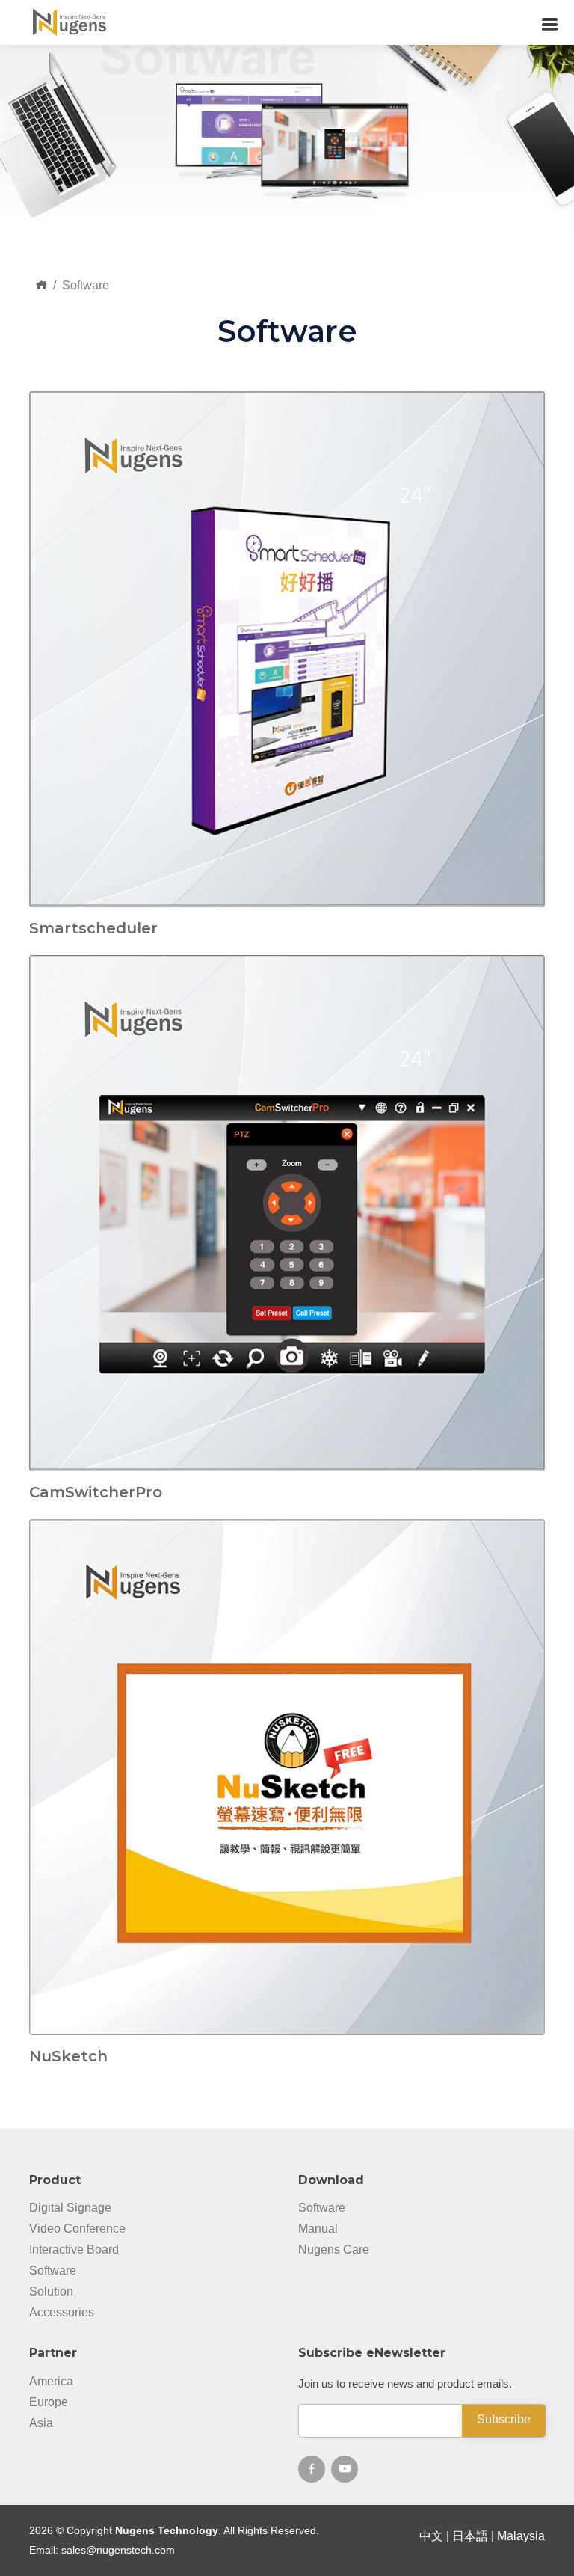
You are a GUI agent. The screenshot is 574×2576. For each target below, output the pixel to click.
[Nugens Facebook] (312, 2469)
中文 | (436, 2536)
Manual (318, 2229)
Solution (51, 2292)
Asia (41, 2423)
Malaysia (521, 2536)
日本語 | (475, 2536)
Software (53, 2271)
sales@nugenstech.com (118, 2550)
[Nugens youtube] (345, 2469)
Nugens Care (334, 2250)
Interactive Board (74, 2250)
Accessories (62, 2313)
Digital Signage (70, 2208)
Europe (49, 2402)
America (51, 2382)
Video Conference (77, 2229)
